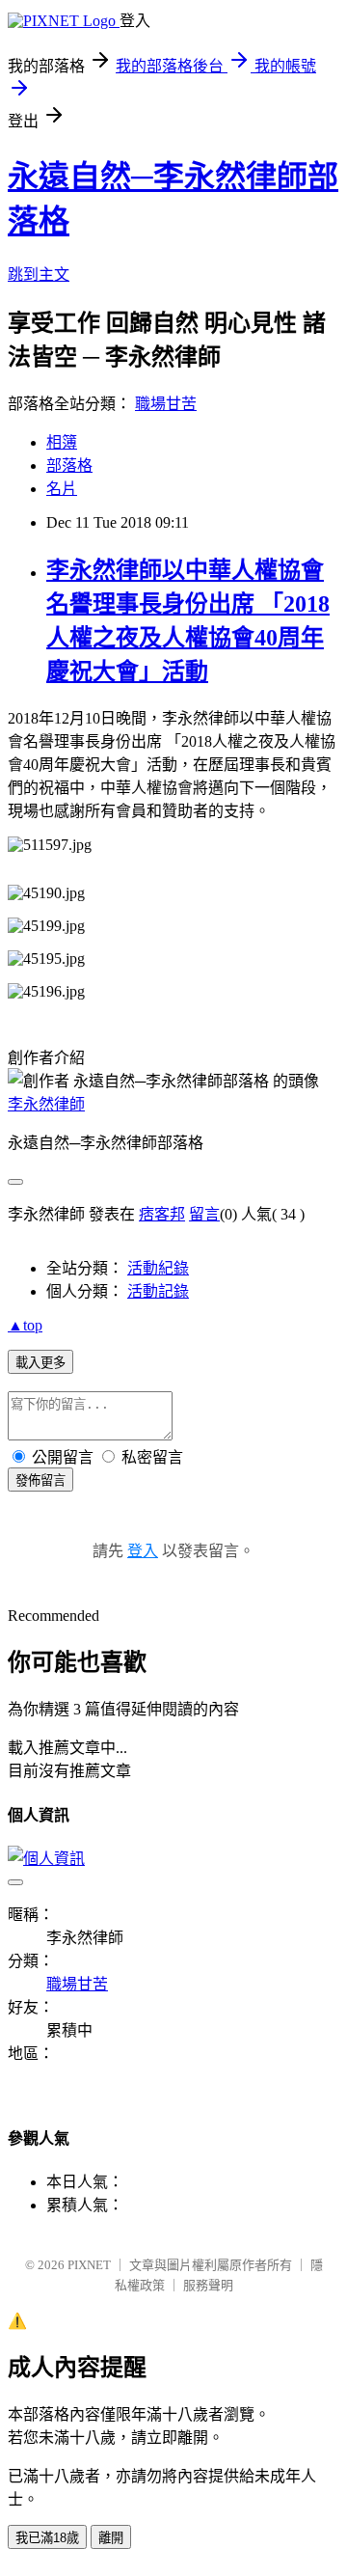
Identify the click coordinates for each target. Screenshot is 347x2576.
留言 (204, 1214)
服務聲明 (208, 2285)
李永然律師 (46, 1104)
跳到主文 (39, 274)
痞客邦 (162, 1214)
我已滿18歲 (47, 2538)
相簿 (62, 442)
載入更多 (40, 1363)
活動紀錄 (158, 1268)
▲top (25, 1325)
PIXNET (89, 2265)
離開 (111, 2538)
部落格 (69, 466)
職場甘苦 (166, 404)
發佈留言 (40, 1480)
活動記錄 (158, 1291)
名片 (62, 489)
